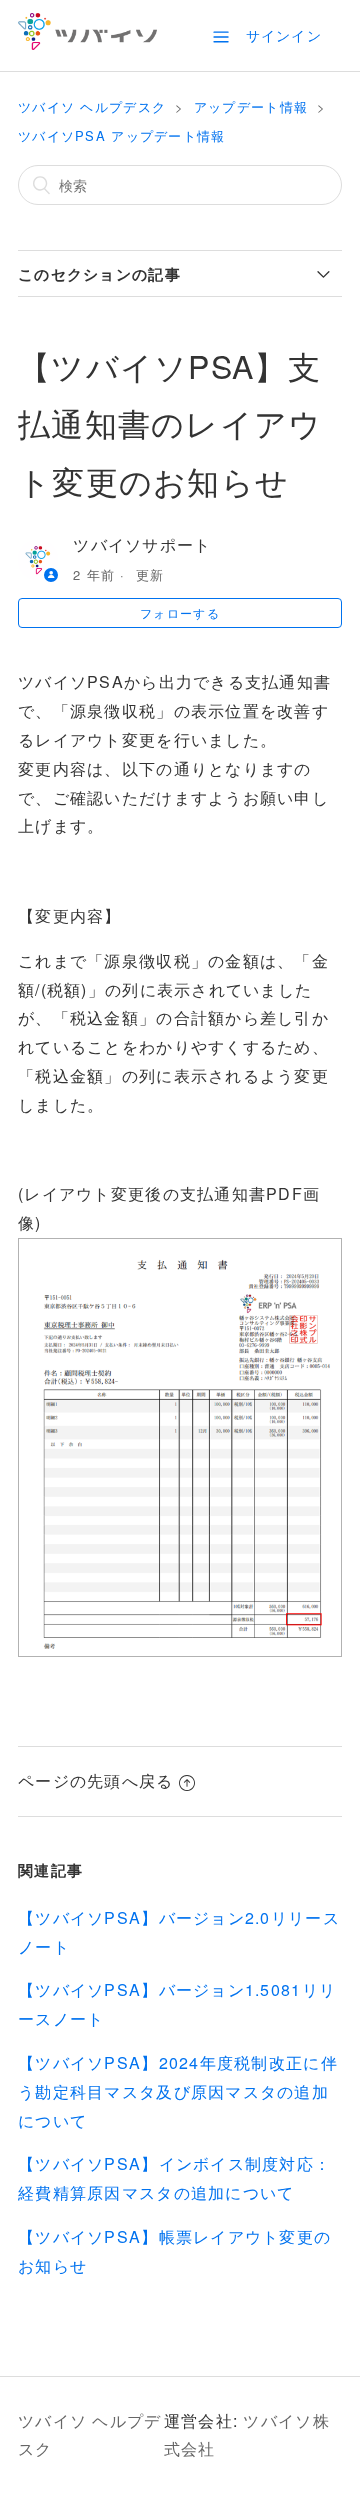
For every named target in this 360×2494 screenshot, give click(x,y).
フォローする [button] (180, 612)
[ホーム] (87, 43)
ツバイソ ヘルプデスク (92, 106)
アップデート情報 (251, 106)
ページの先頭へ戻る (96, 1780)
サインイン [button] (284, 35)
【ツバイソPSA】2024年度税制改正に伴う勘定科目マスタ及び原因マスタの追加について (178, 2091)
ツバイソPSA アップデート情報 (121, 135)
